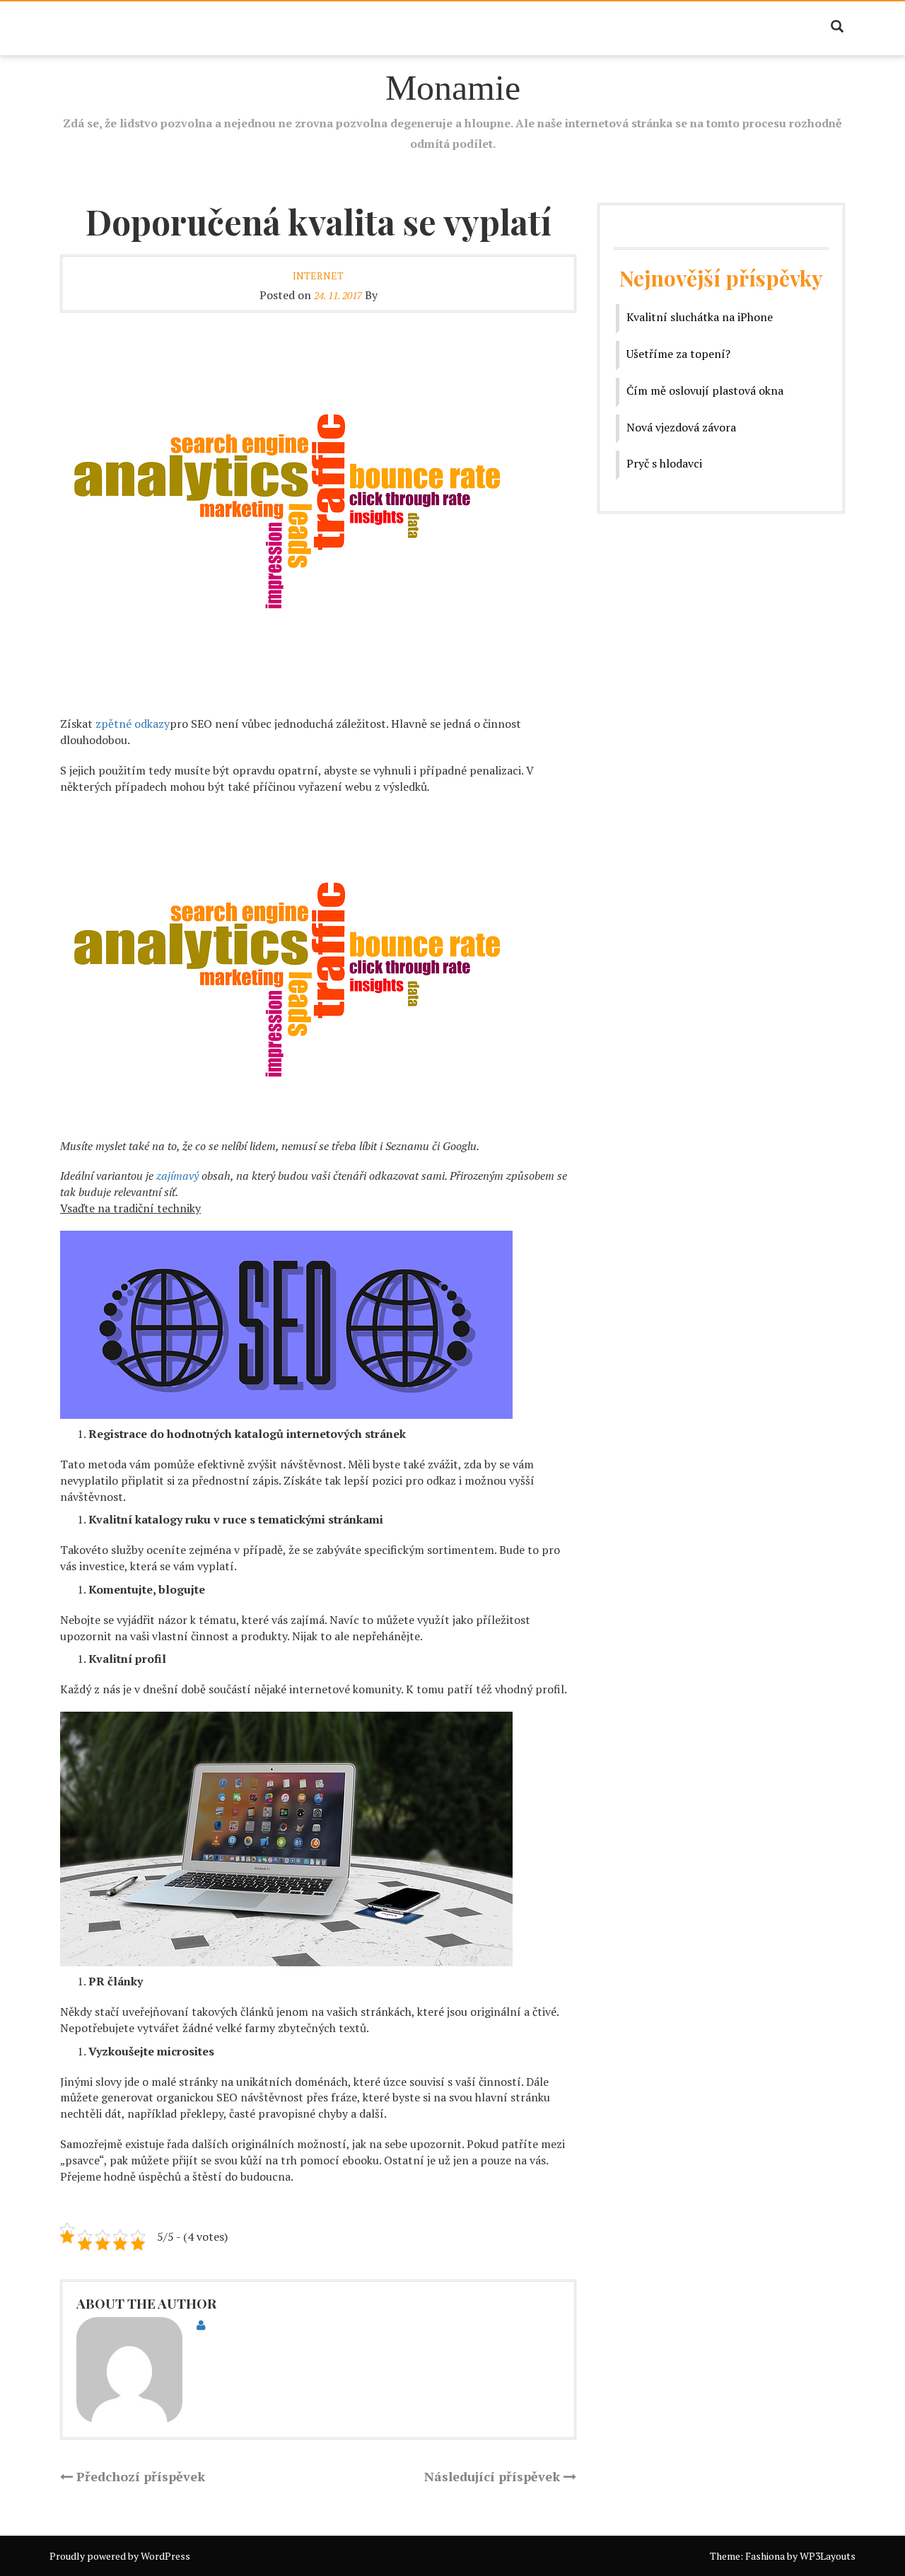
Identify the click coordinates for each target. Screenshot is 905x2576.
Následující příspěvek (494, 2476)
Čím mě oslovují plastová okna (705, 390)
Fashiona (765, 2556)
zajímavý (176, 1176)
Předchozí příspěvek (139, 2476)
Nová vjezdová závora (681, 427)
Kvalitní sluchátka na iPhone (700, 317)
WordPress (165, 2556)
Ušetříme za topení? (678, 354)
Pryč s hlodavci (664, 463)
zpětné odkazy (133, 724)
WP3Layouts (828, 2556)
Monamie (453, 88)
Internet (318, 275)
